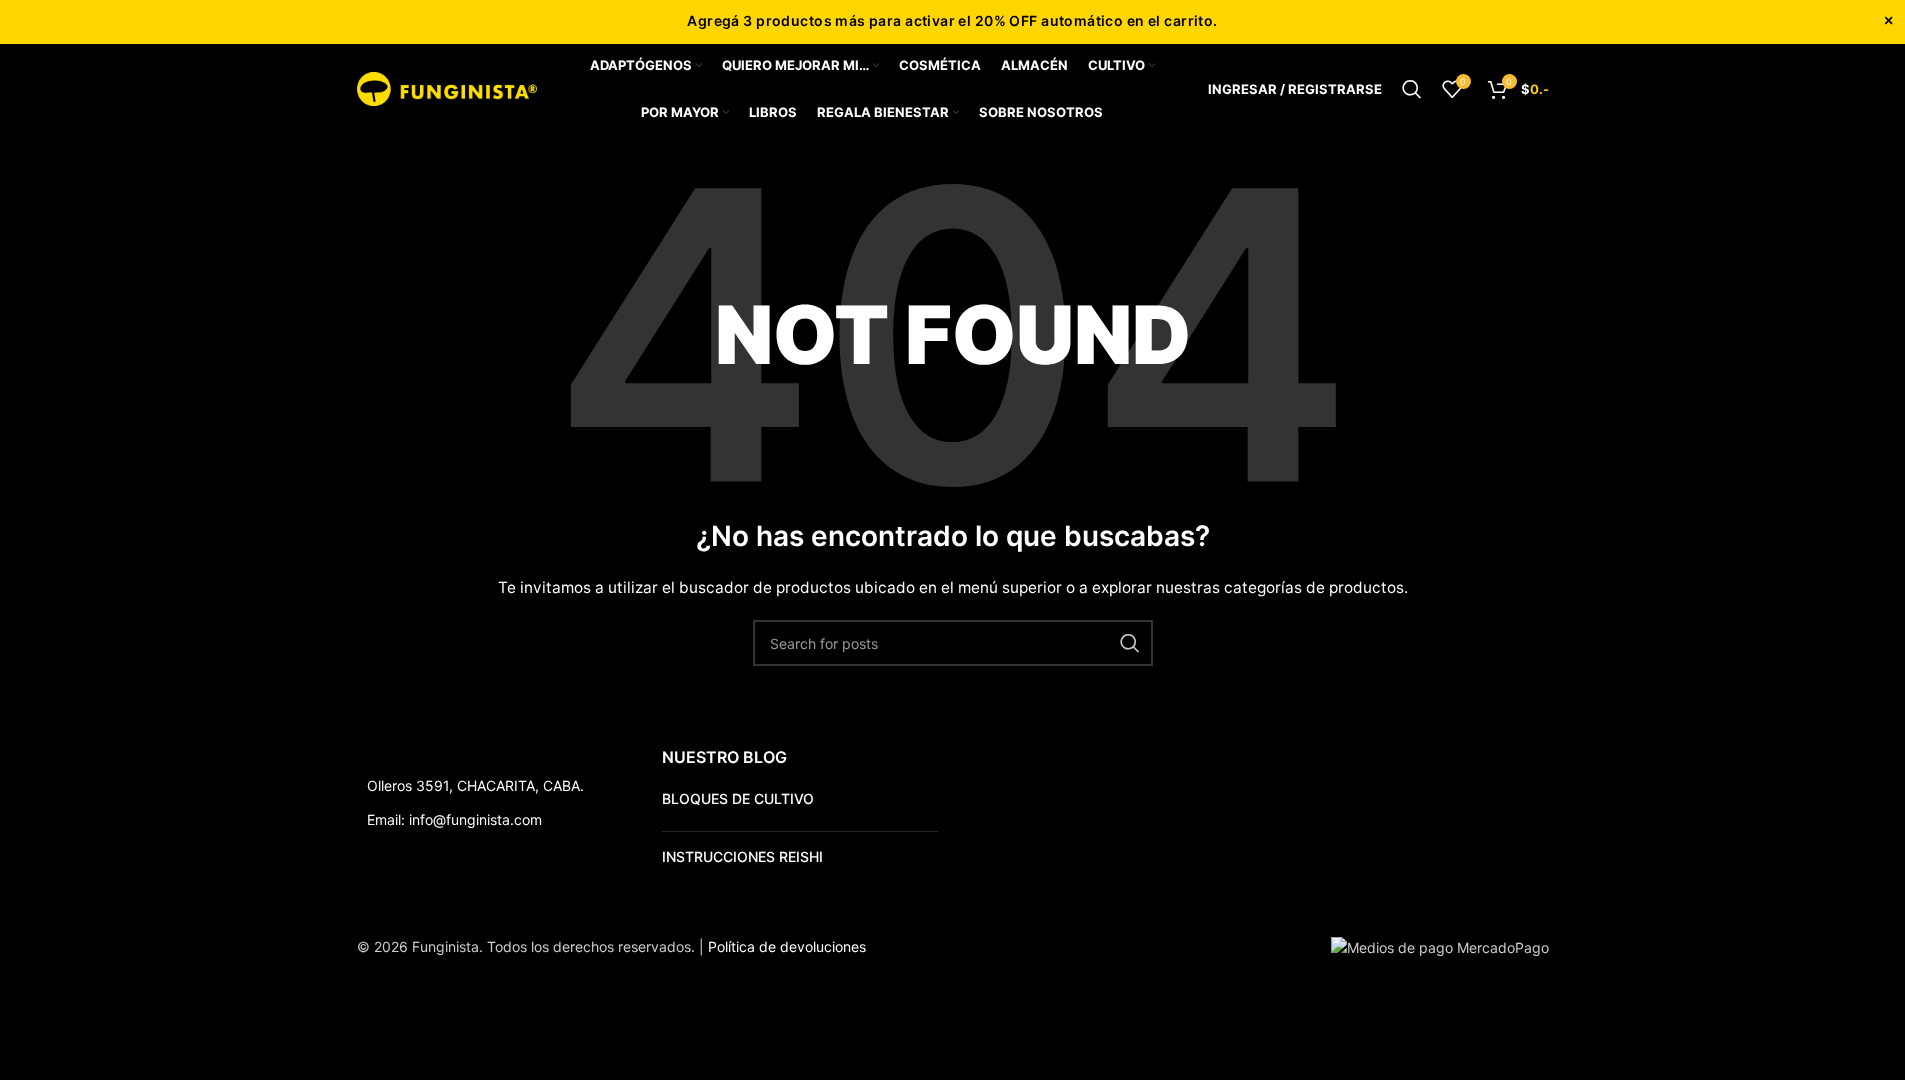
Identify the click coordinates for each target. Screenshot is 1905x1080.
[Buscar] (1412, 89)
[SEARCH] (1130, 643)
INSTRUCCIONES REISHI (742, 856)
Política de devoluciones (787, 946)
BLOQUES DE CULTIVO (738, 798)
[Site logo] (447, 87)
